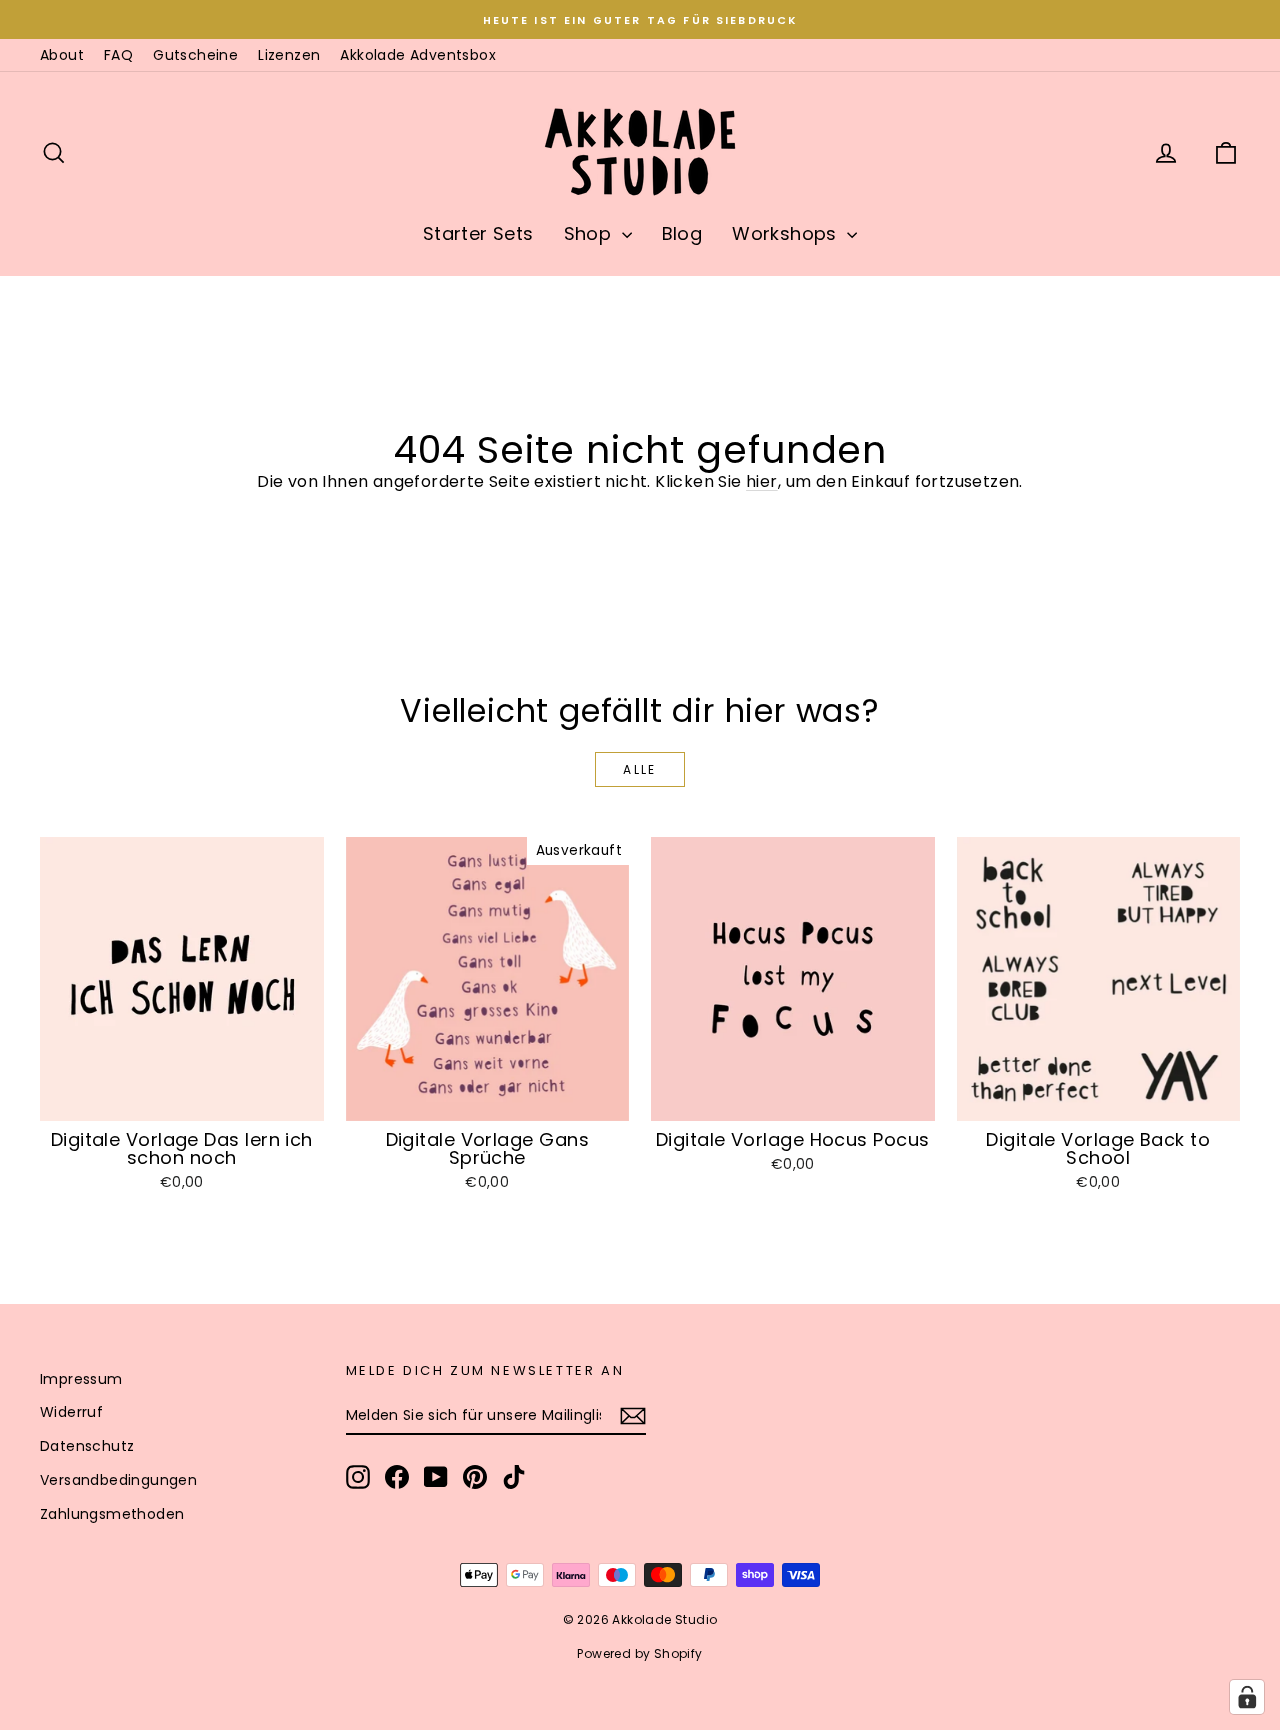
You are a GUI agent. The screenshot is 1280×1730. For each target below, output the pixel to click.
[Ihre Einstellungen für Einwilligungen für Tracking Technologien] (1247, 1697)
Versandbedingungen (118, 1480)
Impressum (81, 1379)
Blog (682, 233)
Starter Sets (478, 233)
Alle (640, 769)
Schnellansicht (181, 1099)
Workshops (787, 233)
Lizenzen (289, 55)
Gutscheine (195, 55)
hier (762, 481)
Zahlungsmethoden (112, 1514)
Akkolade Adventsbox (418, 55)
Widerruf (71, 1412)
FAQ (118, 55)
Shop (590, 233)
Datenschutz (87, 1446)
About (62, 55)
